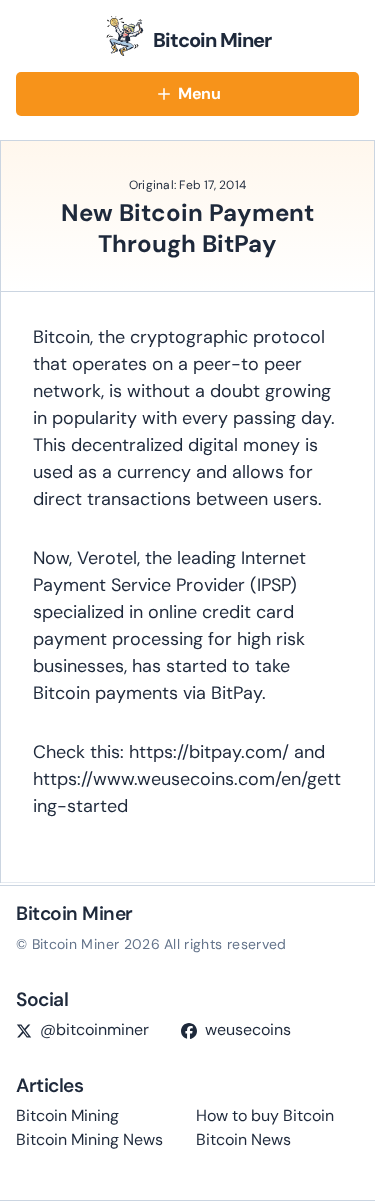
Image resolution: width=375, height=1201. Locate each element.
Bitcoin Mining (67, 1115)
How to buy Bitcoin (265, 1115)
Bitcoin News (243, 1139)
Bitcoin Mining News (89, 1139)
